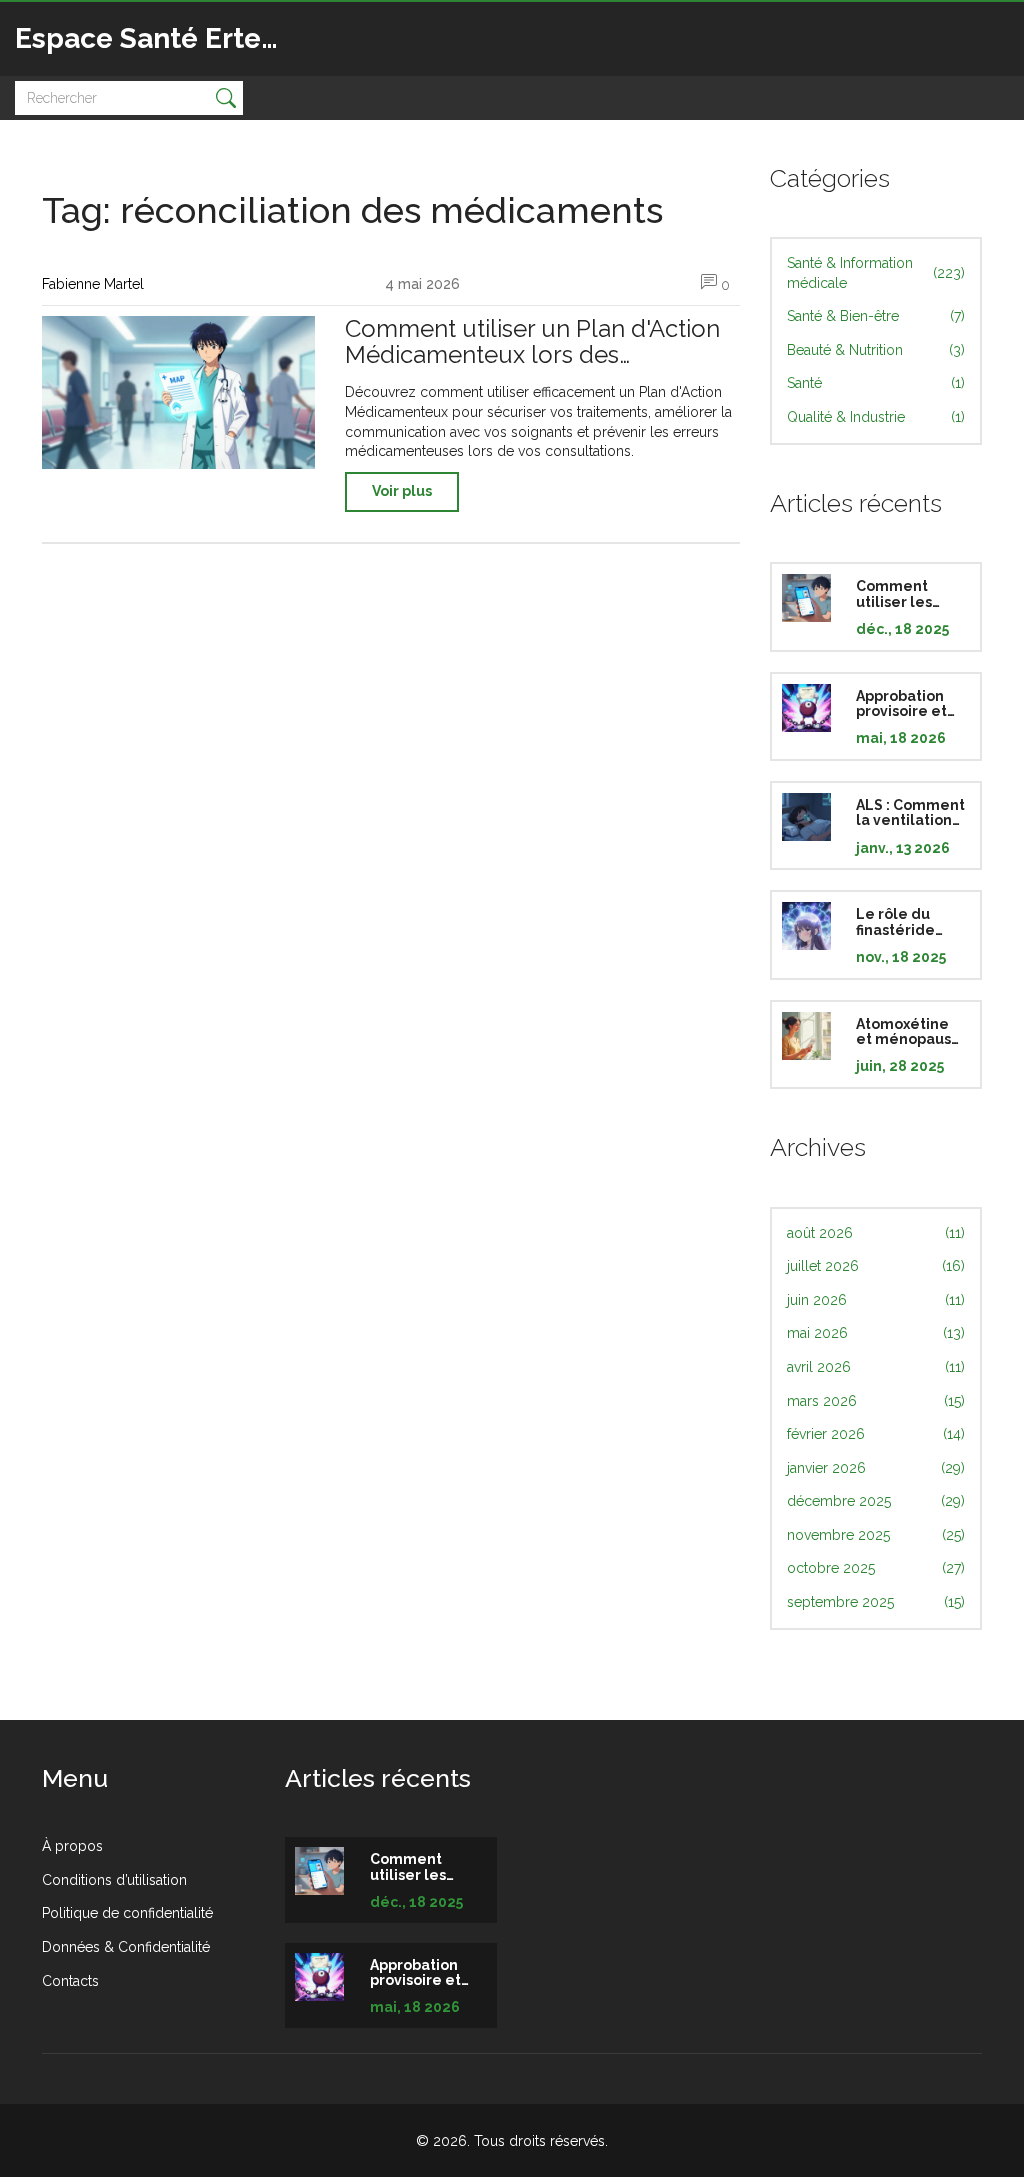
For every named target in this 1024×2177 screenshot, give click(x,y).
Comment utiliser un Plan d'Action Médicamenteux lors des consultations (532, 342)
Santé (876, 383)
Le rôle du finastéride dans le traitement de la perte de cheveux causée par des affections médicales (907, 922)
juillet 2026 (876, 1266)
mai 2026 (876, 1333)
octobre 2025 (876, 1568)
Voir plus (402, 491)
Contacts (70, 1981)
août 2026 (876, 1233)
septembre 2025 (876, 1602)
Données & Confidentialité (126, 1947)
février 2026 (876, 1434)
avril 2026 (876, 1367)
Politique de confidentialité (127, 1913)
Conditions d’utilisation (114, 1880)
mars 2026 (876, 1401)
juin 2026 (876, 1300)
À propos (72, 1846)
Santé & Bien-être (876, 316)
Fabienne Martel (93, 284)
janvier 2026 (876, 1468)
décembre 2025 (876, 1501)
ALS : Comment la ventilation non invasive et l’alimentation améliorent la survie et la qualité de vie (910, 813)
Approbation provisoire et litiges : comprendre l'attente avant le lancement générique (910, 704)
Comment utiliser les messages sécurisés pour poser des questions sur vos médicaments (908, 594)
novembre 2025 (876, 1535)
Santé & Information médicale (876, 273)
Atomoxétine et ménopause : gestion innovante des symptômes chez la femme (908, 1032)
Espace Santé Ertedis (158, 38)
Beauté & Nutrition (876, 350)
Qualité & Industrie (876, 417)
